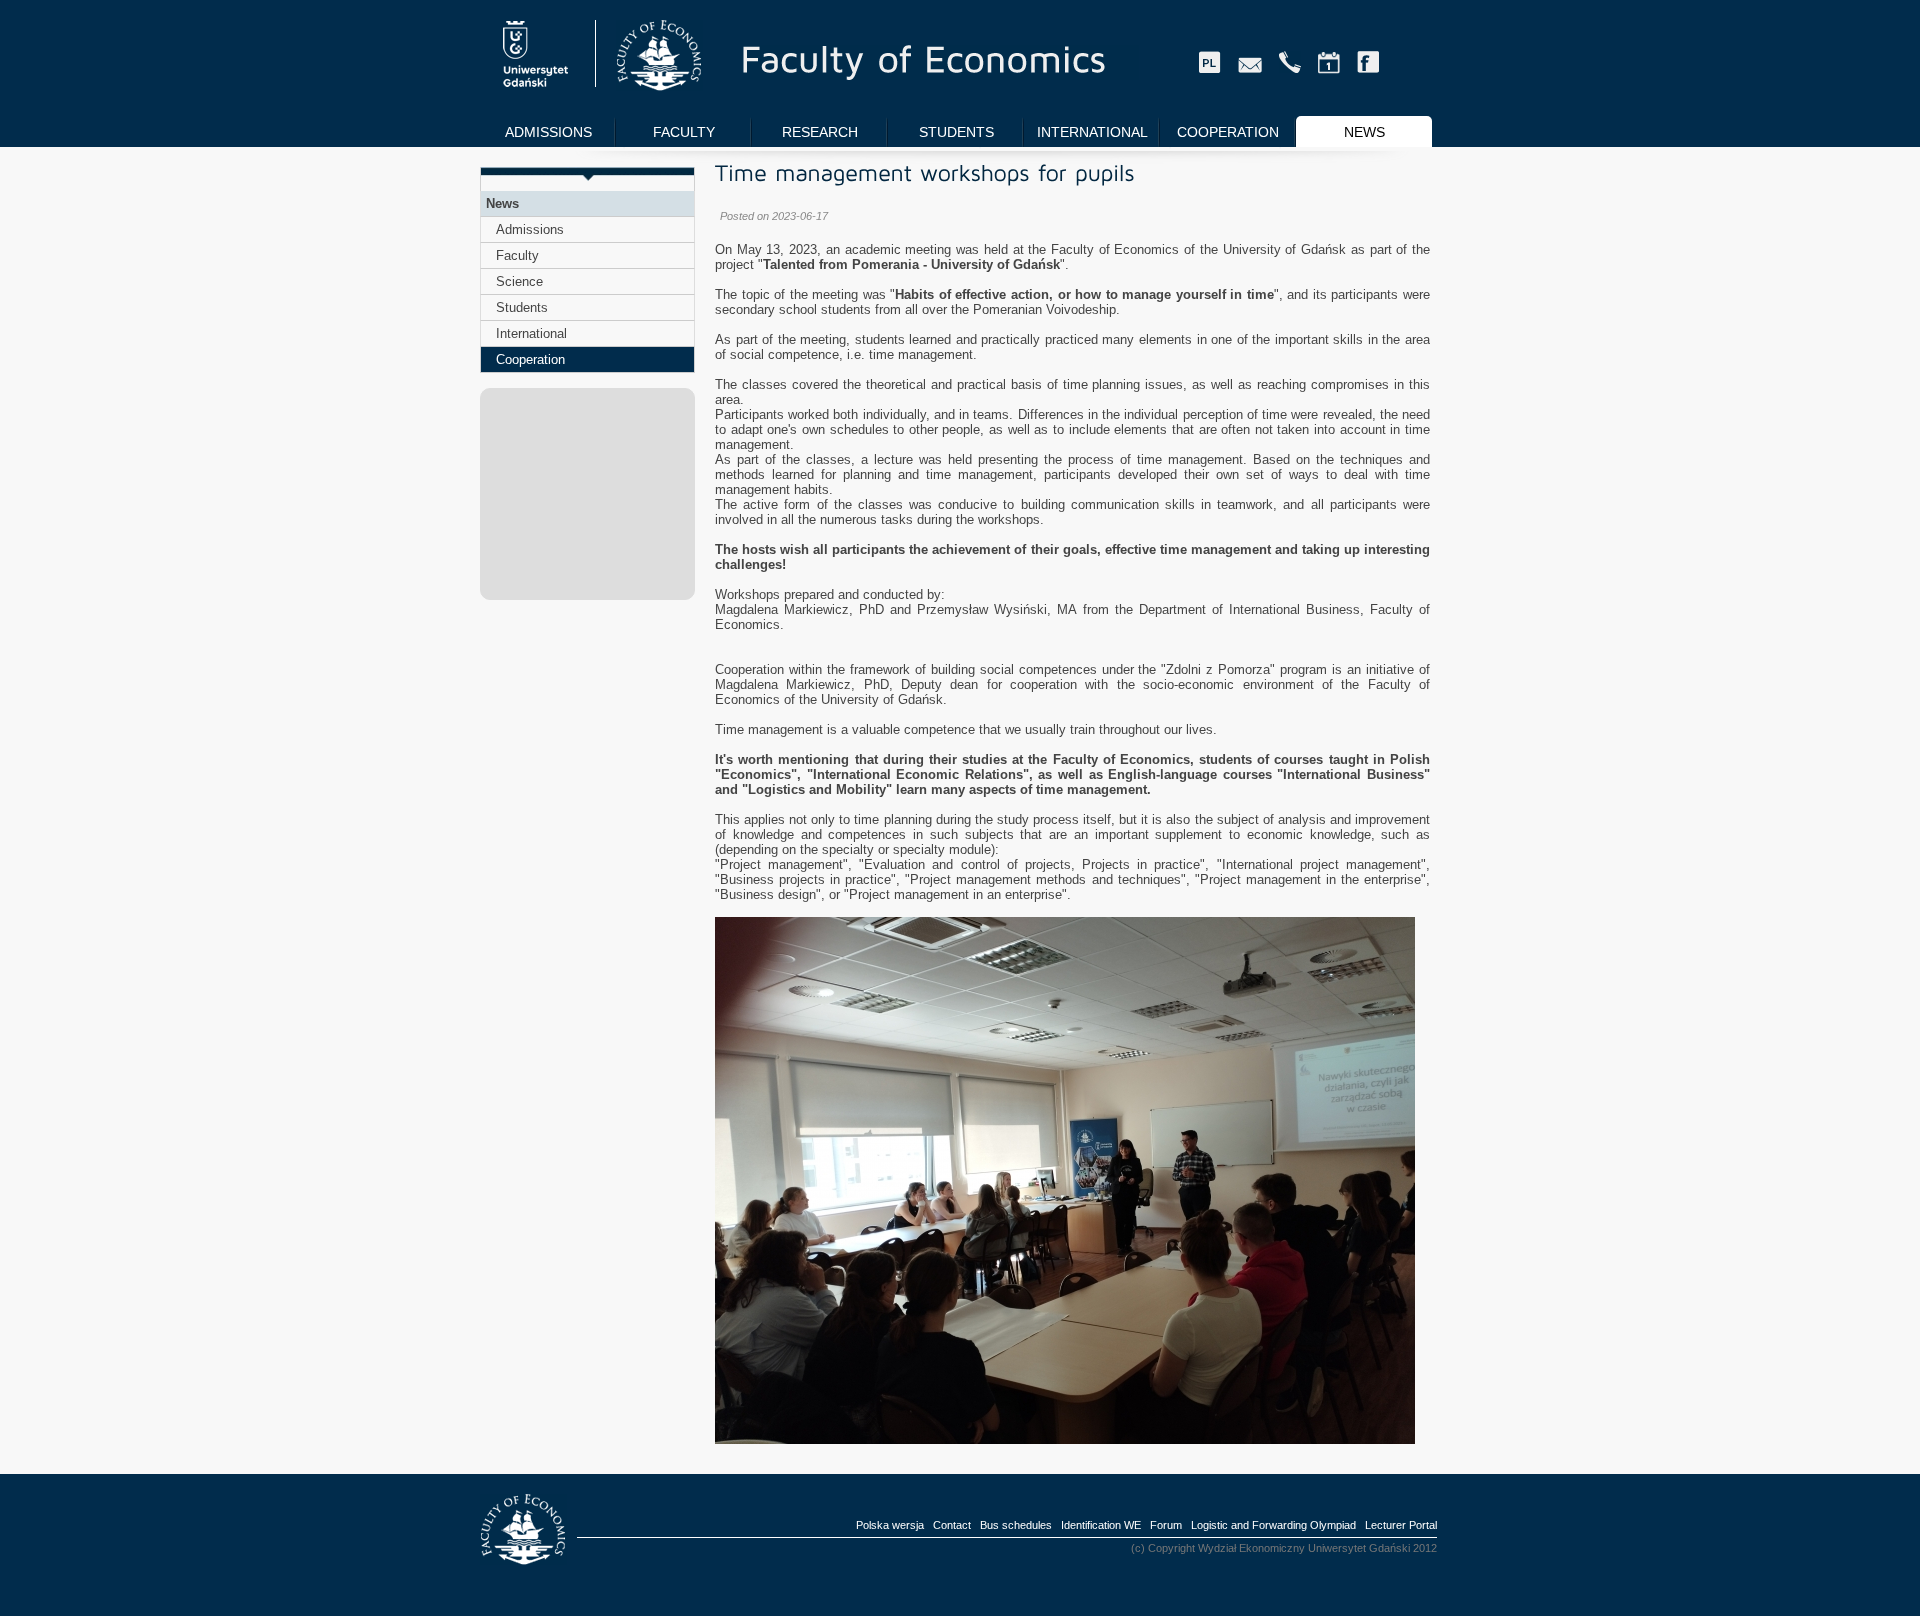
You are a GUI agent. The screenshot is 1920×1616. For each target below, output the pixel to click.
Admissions (530, 229)
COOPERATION (1228, 132)
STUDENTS (956, 132)
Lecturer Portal (1401, 1525)
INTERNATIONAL (1092, 132)
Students (522, 307)
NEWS (1364, 132)
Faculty (517, 255)
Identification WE (1101, 1525)
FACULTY (684, 132)
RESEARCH (820, 132)
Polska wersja (890, 1525)
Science (519, 281)
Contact (952, 1525)
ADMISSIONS (548, 132)
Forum (1166, 1525)
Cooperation (530, 359)
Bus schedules (1016, 1525)
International (531, 333)
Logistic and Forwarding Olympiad (1273, 1525)
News (502, 203)
